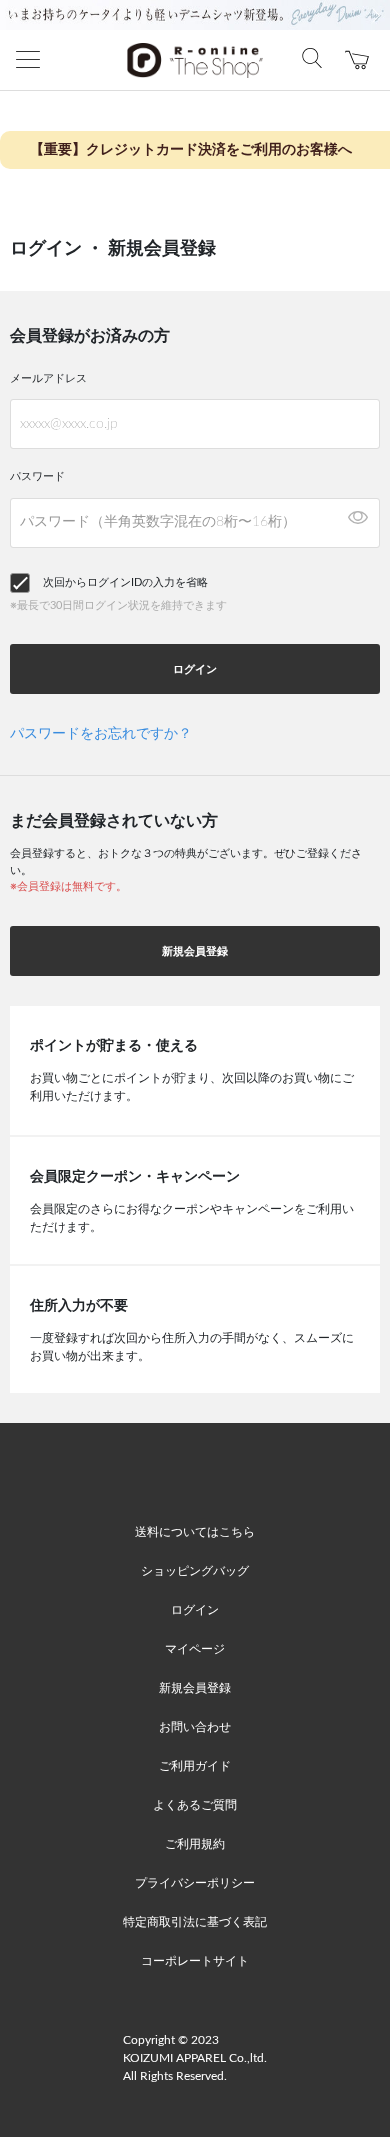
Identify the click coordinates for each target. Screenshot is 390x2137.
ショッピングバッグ (195, 1571)
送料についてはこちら (195, 1532)
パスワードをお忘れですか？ (101, 734)
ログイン (195, 1610)
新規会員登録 (195, 951)
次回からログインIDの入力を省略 (125, 582)
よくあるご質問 (195, 1805)
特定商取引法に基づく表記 (195, 1922)
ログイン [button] (195, 669)
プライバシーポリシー (195, 1883)
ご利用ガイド (195, 1766)
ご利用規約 (195, 1844)
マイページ (195, 1649)
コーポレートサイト (195, 1961)
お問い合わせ (195, 1727)
